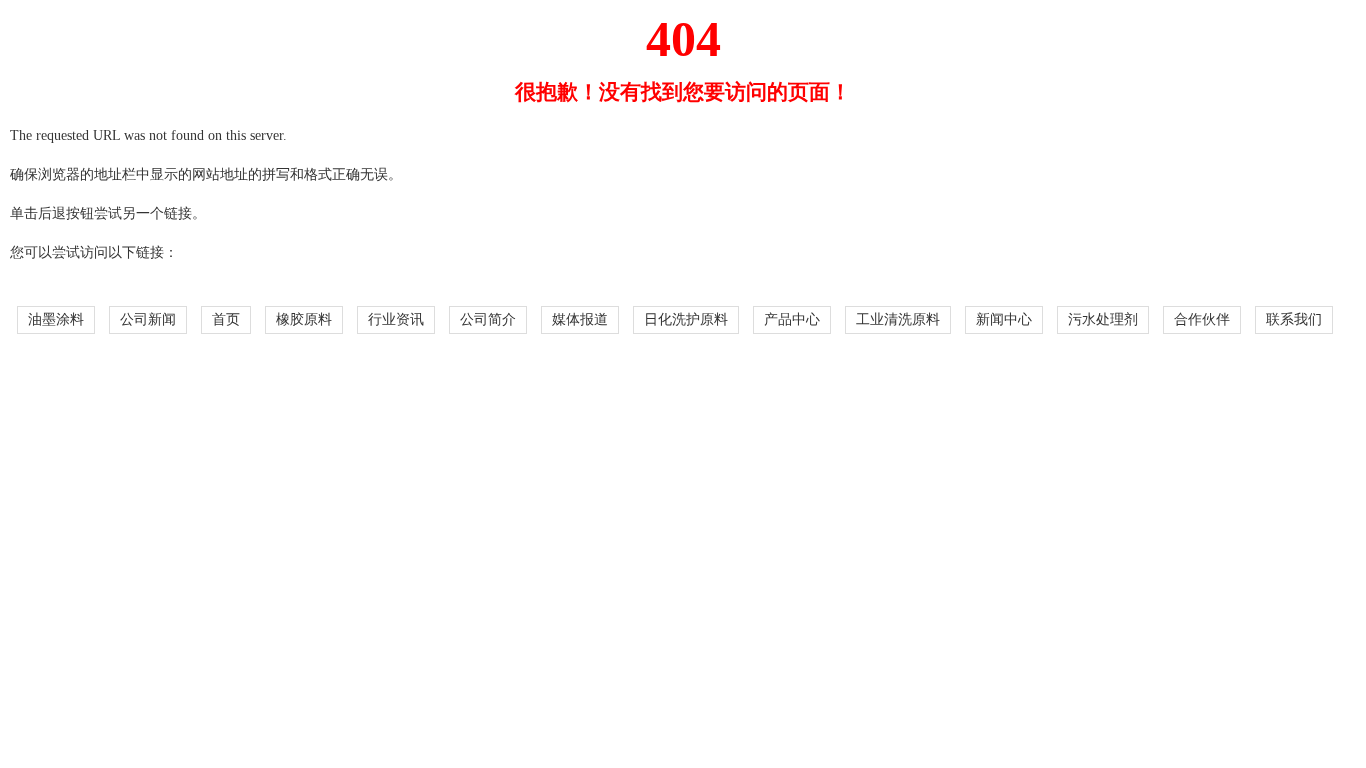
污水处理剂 (1103, 319)
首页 (226, 319)
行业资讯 (396, 319)
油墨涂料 (56, 319)
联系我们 (1294, 319)
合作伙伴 (1202, 319)
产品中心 (792, 319)
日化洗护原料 (686, 319)
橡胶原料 (304, 319)
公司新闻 (148, 319)
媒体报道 (580, 319)
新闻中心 (1004, 319)
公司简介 (488, 319)
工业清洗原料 (898, 319)
